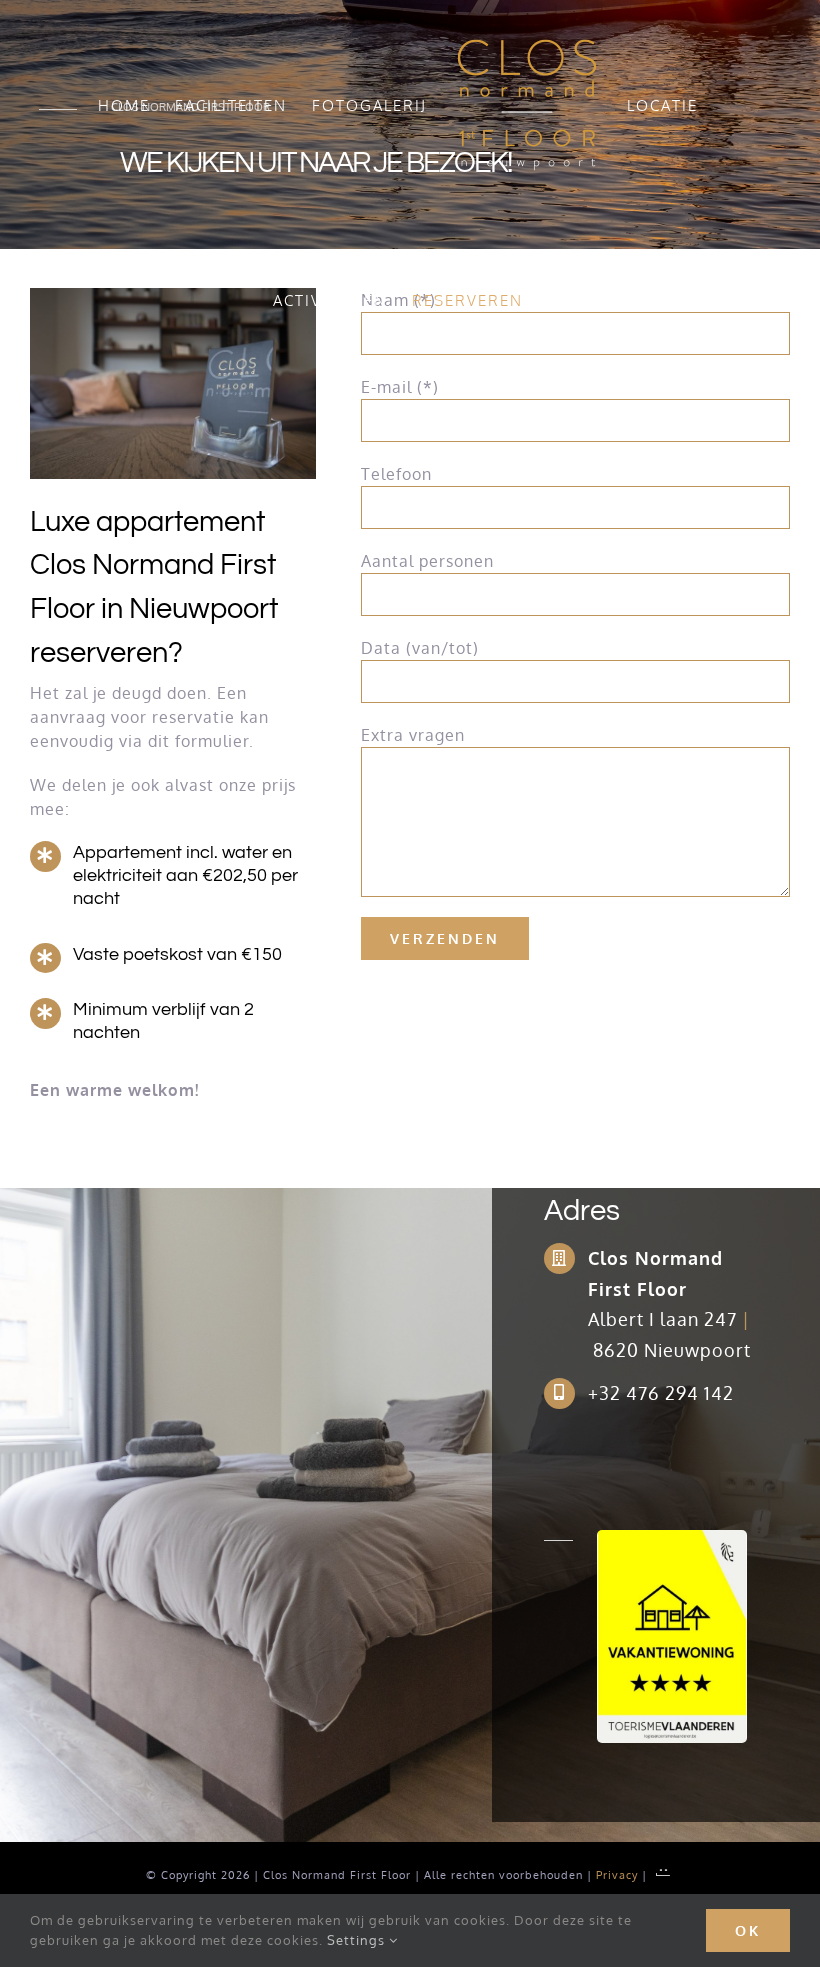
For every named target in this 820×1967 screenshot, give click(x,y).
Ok (748, 1930)
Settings (358, 1940)
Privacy (619, 1875)
